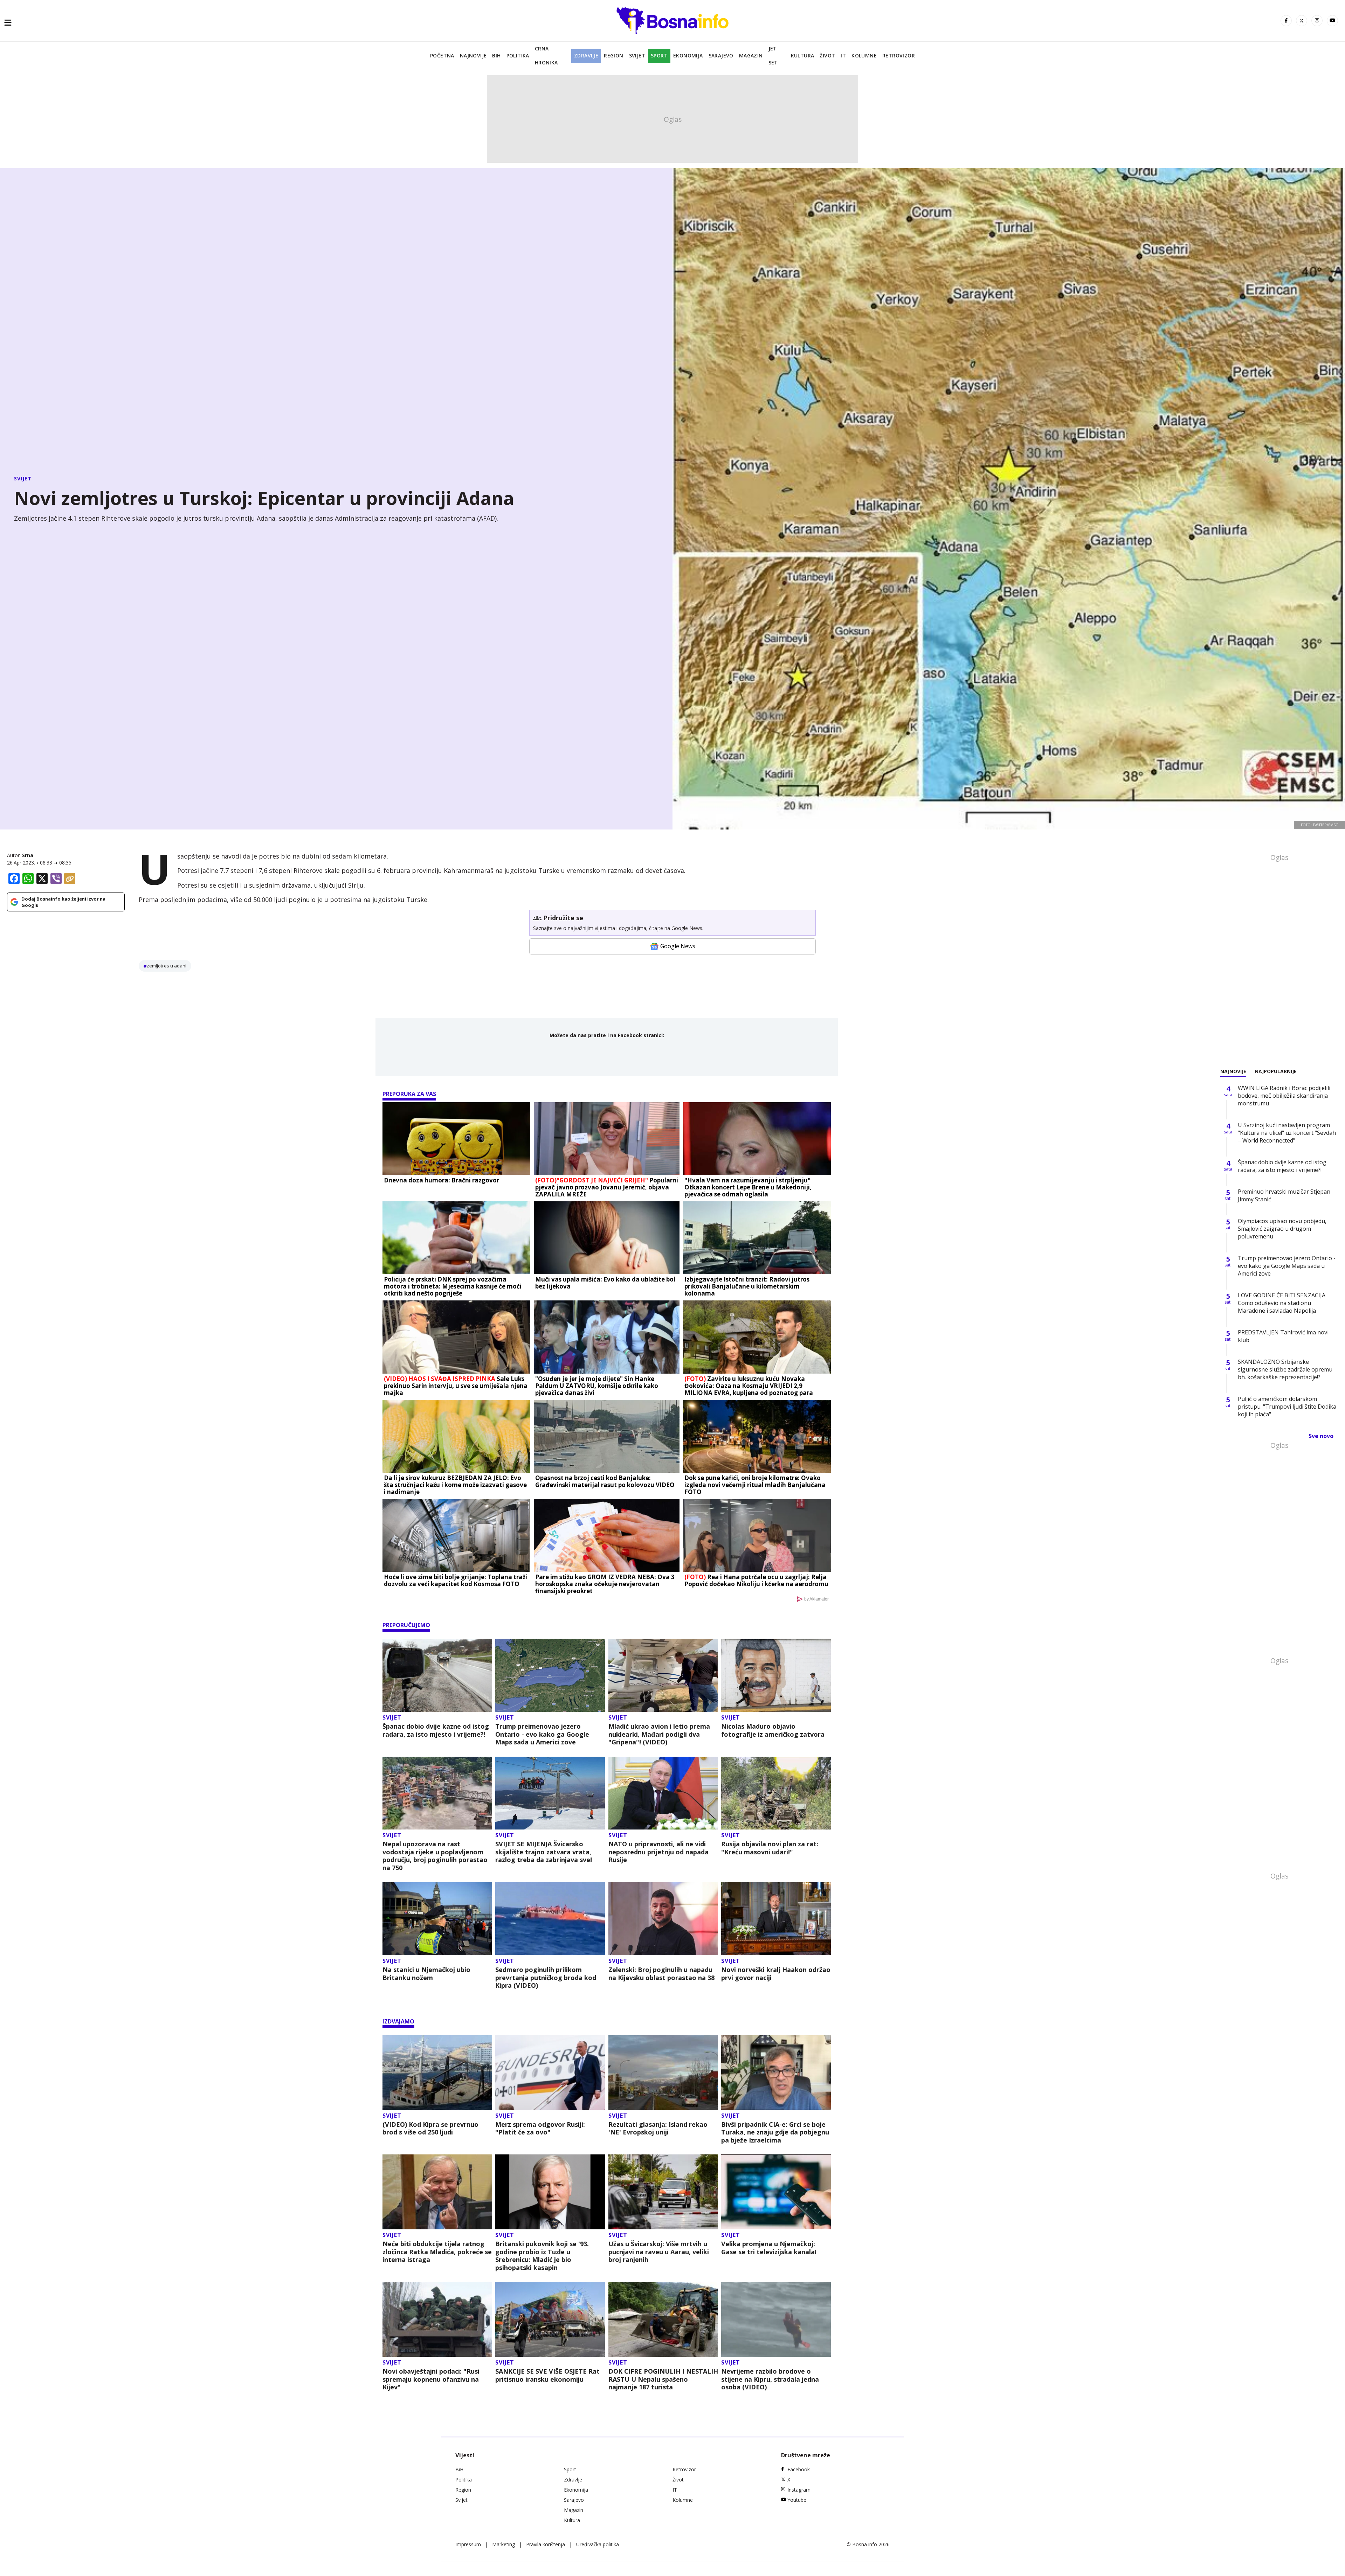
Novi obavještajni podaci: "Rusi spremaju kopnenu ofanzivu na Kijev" (431, 2379)
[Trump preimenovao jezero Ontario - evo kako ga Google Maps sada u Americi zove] (550, 1675)
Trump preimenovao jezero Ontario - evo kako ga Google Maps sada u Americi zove (542, 1734)
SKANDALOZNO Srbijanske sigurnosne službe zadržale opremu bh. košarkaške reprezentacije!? (1285, 1369)
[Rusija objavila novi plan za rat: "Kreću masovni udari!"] (776, 1793)
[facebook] (1286, 21)
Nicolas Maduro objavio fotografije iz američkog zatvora (773, 1730)
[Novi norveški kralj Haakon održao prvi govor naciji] (776, 1919)
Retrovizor (899, 55)
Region (613, 55)
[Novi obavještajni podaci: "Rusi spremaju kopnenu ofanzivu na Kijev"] (437, 2319)
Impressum (468, 2544)
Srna (28, 855)
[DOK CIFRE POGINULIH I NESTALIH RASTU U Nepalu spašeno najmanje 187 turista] (663, 2319)
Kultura (803, 55)
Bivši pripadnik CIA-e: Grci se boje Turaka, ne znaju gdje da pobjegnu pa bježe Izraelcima (775, 2132)
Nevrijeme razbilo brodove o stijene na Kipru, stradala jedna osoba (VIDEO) (770, 2379)
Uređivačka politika (598, 2544)
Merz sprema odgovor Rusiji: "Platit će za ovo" (540, 2128)
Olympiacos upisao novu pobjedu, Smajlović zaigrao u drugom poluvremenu (1282, 1229)
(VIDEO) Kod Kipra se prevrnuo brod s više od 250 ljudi (430, 2128)
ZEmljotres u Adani (167, 966)
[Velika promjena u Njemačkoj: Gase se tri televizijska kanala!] (776, 2192)
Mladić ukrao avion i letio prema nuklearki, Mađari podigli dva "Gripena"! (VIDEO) (659, 1734)
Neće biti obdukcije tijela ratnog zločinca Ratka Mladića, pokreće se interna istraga (437, 2252)
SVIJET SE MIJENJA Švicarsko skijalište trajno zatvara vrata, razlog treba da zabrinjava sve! (544, 1852)
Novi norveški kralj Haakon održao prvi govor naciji (776, 1974)
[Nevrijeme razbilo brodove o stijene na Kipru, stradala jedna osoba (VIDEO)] (776, 2319)
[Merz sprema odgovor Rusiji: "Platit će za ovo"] (550, 2072)
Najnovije (473, 55)
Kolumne (864, 55)
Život (827, 55)
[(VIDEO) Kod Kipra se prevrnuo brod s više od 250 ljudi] (437, 2072)
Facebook (799, 2469)
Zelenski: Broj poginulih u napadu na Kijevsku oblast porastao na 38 (661, 1974)
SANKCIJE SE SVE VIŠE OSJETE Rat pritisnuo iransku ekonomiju (547, 2375)
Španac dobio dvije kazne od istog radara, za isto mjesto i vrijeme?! (436, 1730)
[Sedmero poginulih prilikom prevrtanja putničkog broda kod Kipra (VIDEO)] (550, 1919)
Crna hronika (546, 55)
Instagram (799, 2490)
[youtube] (1332, 21)
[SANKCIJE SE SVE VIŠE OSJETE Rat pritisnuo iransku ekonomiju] (550, 2319)
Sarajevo (721, 55)
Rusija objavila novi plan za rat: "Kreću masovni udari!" (770, 1848)
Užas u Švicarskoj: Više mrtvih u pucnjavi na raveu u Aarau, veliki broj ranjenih (659, 2252)
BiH (496, 55)
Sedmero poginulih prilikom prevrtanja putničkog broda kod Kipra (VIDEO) (546, 1978)
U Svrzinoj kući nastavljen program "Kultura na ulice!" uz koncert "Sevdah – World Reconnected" (1287, 1133)
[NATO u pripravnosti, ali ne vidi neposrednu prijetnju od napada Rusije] (663, 1793)
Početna (442, 55)
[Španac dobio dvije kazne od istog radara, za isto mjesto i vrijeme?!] (437, 1675)
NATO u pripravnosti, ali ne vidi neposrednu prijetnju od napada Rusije (658, 1852)
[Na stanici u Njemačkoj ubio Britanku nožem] (437, 1919)
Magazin (751, 55)
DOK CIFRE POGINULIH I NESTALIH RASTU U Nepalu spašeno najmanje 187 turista (663, 2379)
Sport (659, 55)
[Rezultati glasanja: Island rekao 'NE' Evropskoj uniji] (663, 2072)
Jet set (773, 55)
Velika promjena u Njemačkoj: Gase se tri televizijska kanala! (769, 2248)
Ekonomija (688, 55)
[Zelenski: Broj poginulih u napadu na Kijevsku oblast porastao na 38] (663, 1919)
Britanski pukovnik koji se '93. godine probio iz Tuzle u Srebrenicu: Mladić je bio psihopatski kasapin (542, 2256)
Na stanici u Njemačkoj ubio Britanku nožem (426, 1974)
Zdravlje (586, 55)
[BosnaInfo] (672, 21)
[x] (1302, 21)
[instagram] (1317, 21)
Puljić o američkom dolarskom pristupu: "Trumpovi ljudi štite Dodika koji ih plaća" (1287, 1407)
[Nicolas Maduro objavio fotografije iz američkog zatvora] (776, 1675)
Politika (518, 55)
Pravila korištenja (546, 2544)
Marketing (503, 2544)
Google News (678, 946)
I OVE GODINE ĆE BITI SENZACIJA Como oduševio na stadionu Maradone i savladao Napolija (1282, 1303)
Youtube (797, 2500)
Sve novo (1321, 1436)
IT (843, 55)
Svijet (637, 55)
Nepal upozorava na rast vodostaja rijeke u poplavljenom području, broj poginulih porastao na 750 (435, 1856)
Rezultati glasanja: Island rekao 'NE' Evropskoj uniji (658, 2128)
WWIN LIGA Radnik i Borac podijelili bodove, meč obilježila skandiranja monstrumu (1284, 1096)
